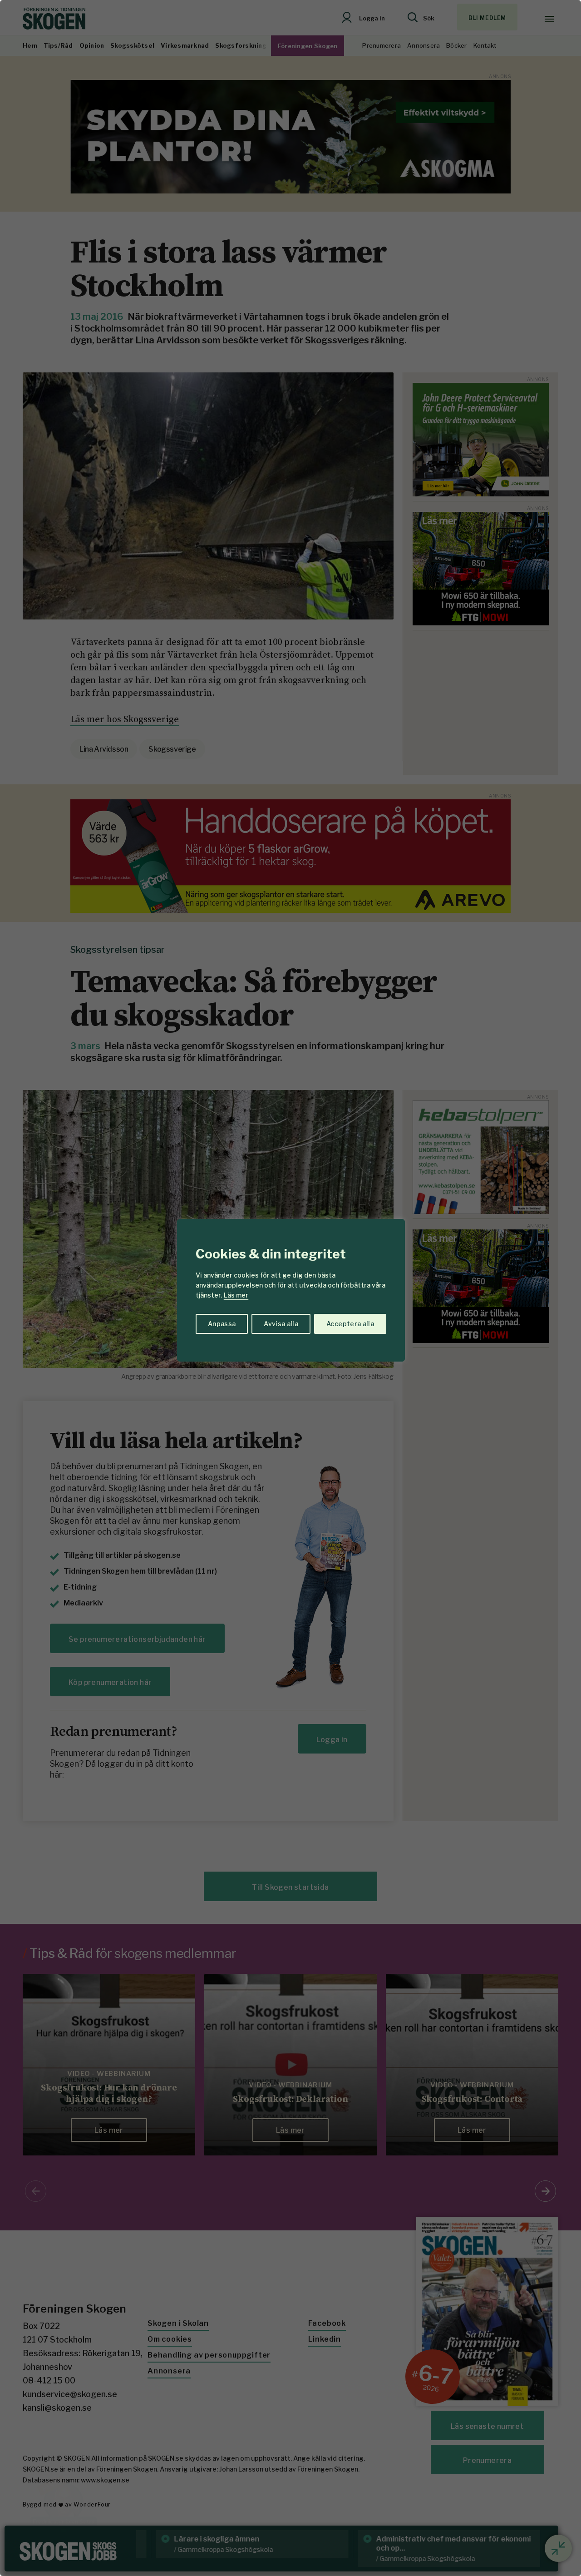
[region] (290, 1288)
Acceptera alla (350, 1324)
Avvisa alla (281, 1324)
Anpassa (222, 1324)
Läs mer (236, 1295)
